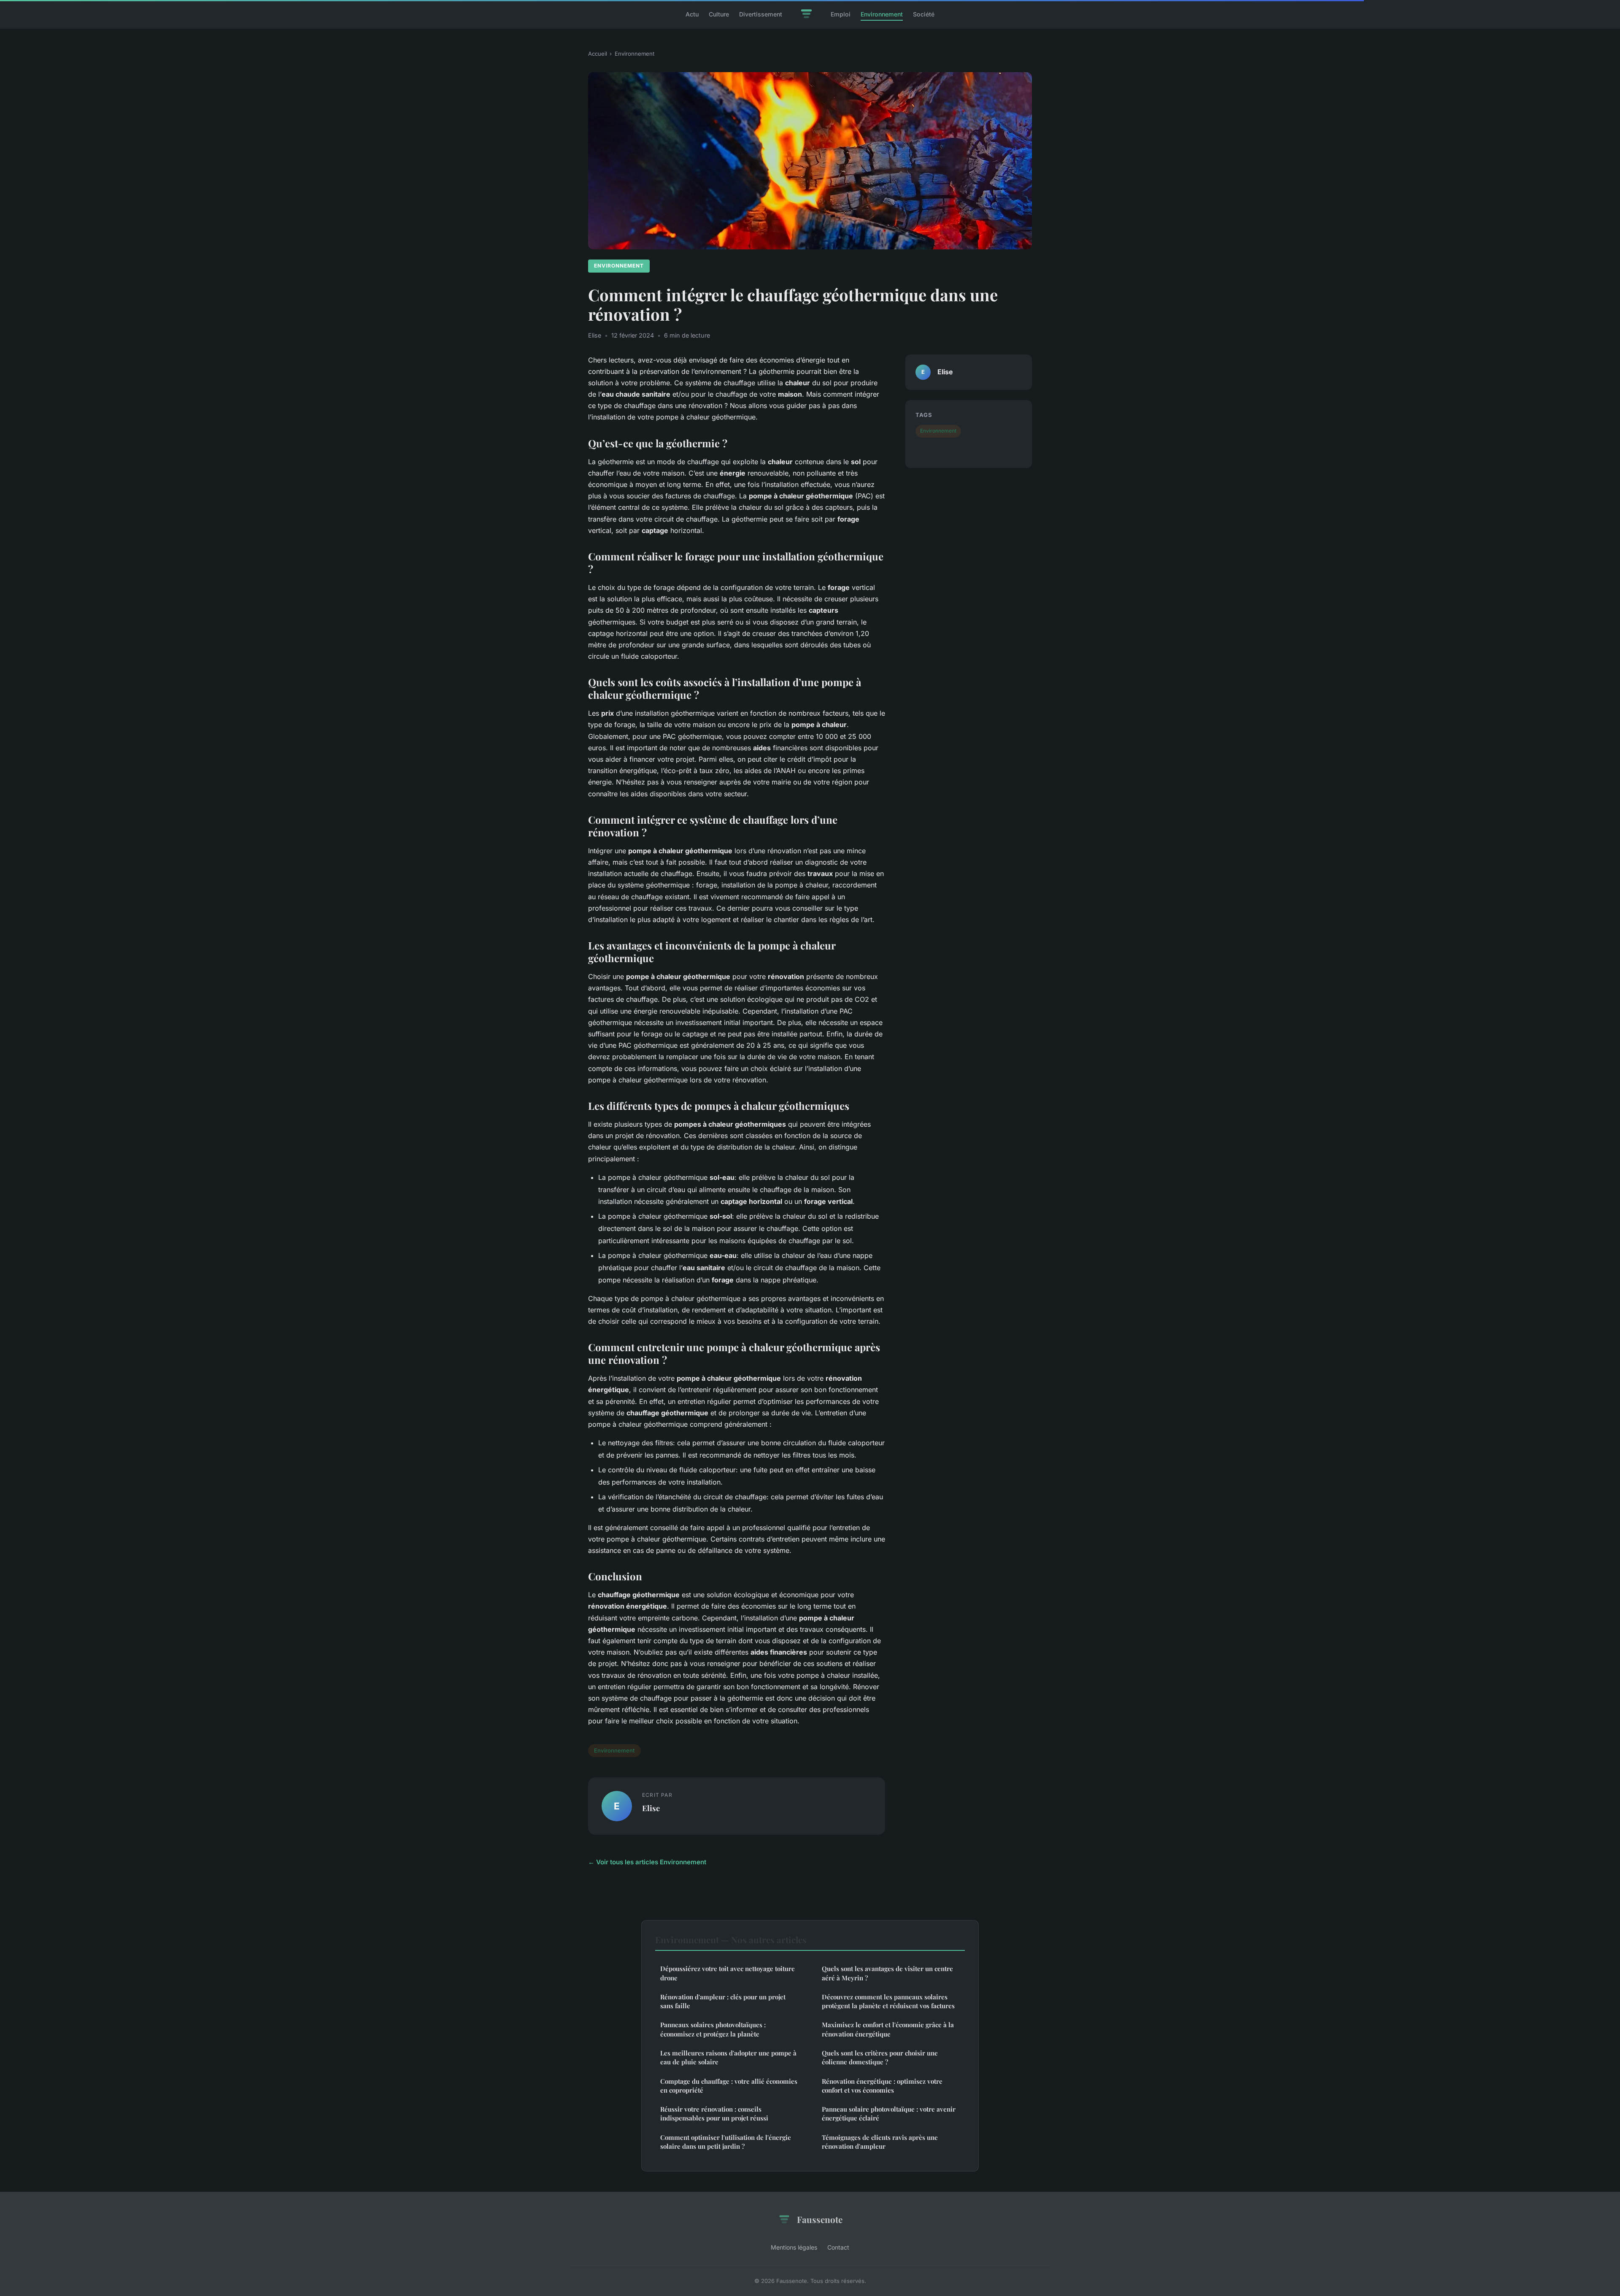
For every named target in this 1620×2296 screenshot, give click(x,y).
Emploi (841, 14)
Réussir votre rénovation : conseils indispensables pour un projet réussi (714, 2113)
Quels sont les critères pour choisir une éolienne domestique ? (880, 2057)
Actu (692, 14)
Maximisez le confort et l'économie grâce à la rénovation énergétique (888, 2029)
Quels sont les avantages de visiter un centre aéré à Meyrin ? (887, 1973)
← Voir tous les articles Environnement (647, 1862)
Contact (838, 2247)
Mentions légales (794, 2247)
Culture (719, 14)
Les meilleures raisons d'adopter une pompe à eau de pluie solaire (728, 2057)
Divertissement (761, 14)
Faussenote (820, 2219)
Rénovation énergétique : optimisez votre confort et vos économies (882, 2086)
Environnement (882, 14)
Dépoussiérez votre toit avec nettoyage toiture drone (728, 1973)
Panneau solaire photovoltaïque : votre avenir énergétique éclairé (889, 2113)
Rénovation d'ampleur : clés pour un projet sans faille (723, 2001)
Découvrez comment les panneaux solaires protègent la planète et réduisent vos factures (888, 2001)
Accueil (598, 54)
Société (924, 14)
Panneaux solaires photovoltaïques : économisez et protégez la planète (713, 2029)
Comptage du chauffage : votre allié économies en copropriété (729, 2086)
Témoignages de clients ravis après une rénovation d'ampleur (880, 2142)
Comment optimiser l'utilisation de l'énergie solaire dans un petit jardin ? (726, 2142)
